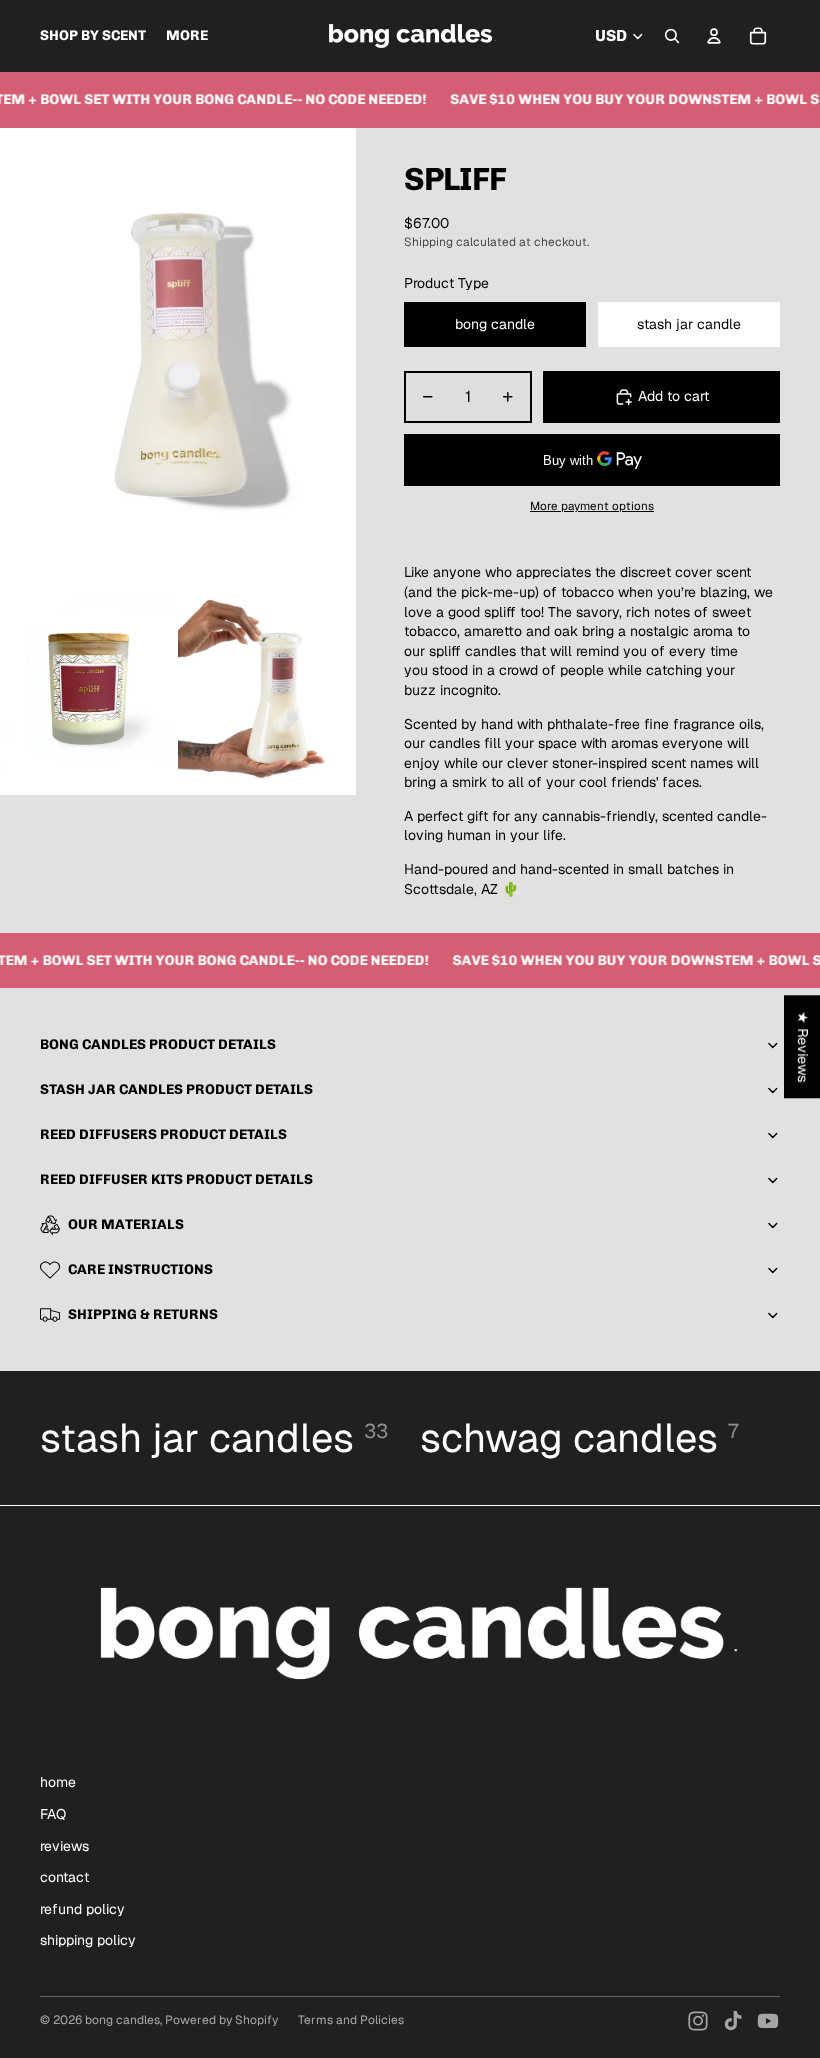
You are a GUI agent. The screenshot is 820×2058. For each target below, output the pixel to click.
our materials (126, 1224)
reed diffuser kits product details (176, 1179)
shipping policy (88, 1940)
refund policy (82, 1909)
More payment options (592, 505)
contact (64, 1877)
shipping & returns (143, 1314)
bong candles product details (158, 1044)
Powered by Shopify (221, 2020)
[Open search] (672, 36)
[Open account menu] (714, 36)
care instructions (140, 1269)
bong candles (122, 2020)
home (58, 1782)
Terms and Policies (351, 2020)
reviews (64, 1846)
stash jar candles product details (176, 1089)
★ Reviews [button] (803, 1046)
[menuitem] (187, 36)
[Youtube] (768, 2021)
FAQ (53, 1814)
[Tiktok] (733, 2021)
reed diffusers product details (163, 1134)
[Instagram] (698, 2021)
